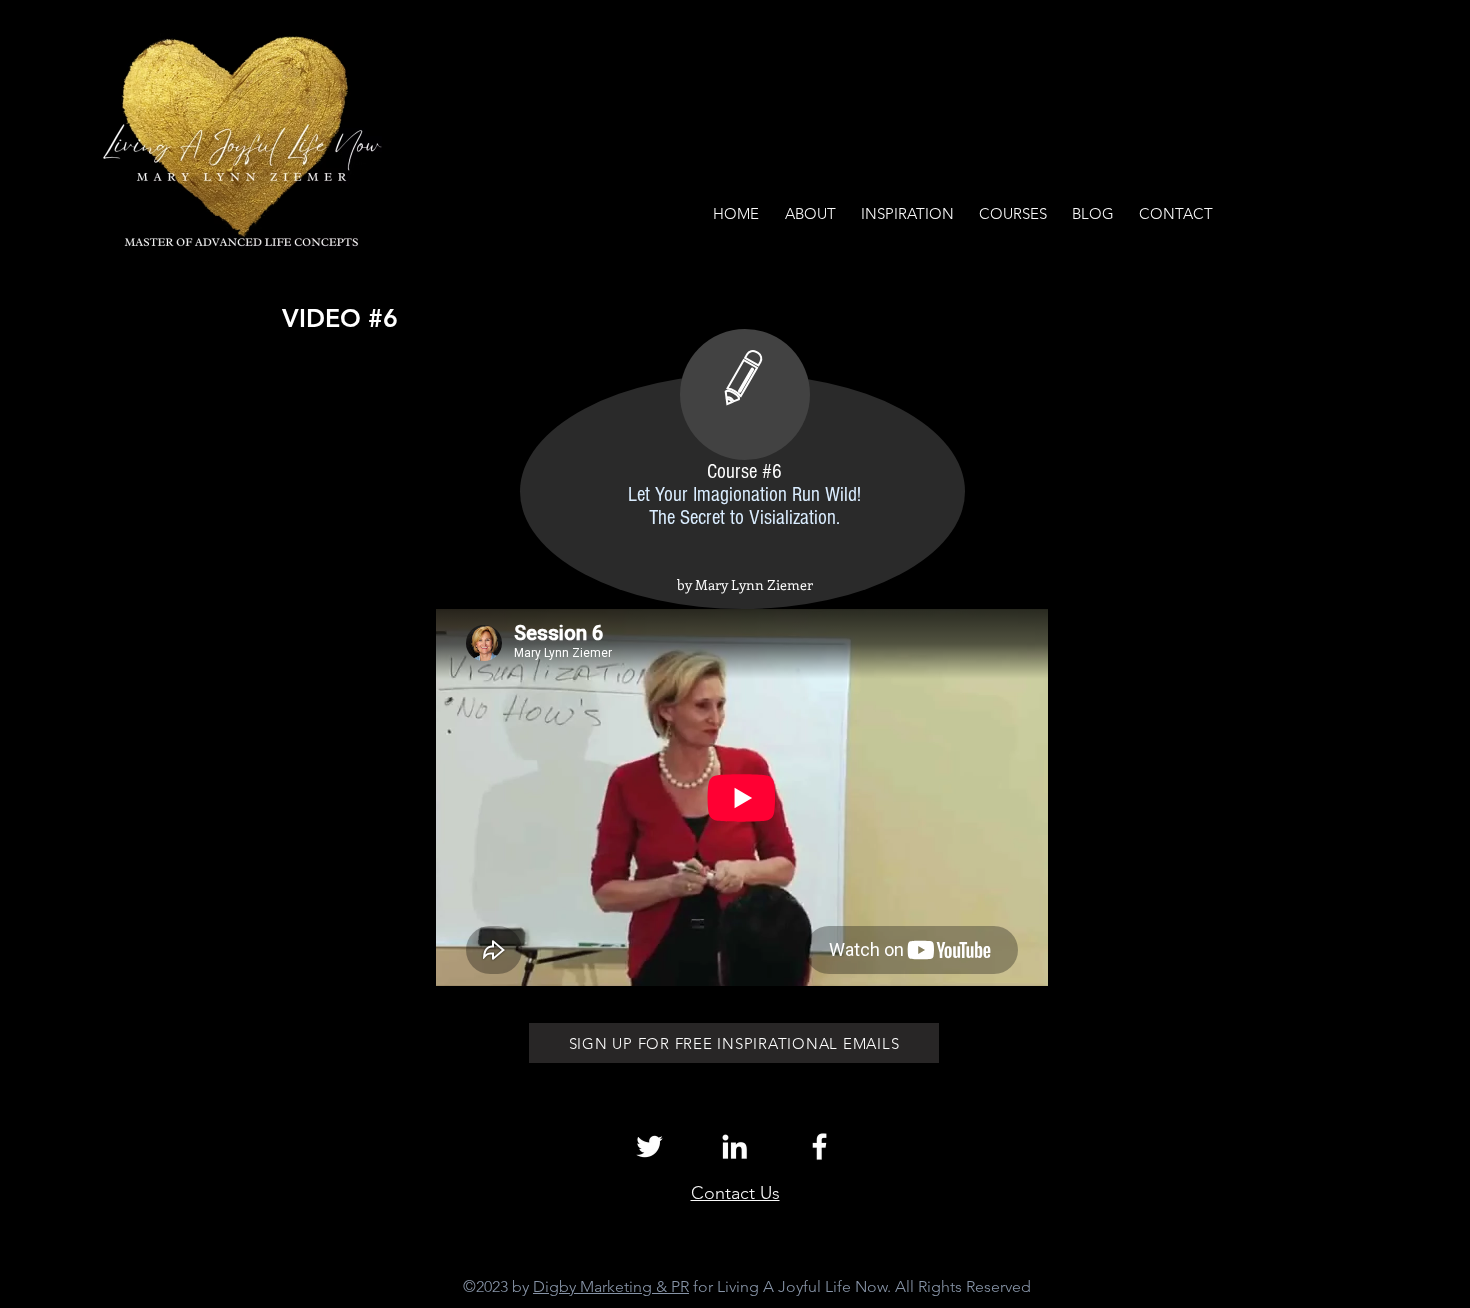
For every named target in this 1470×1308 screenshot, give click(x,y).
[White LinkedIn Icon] (734, 1146)
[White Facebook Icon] (819, 1146)
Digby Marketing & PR (611, 1286)
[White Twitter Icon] (649, 1146)
